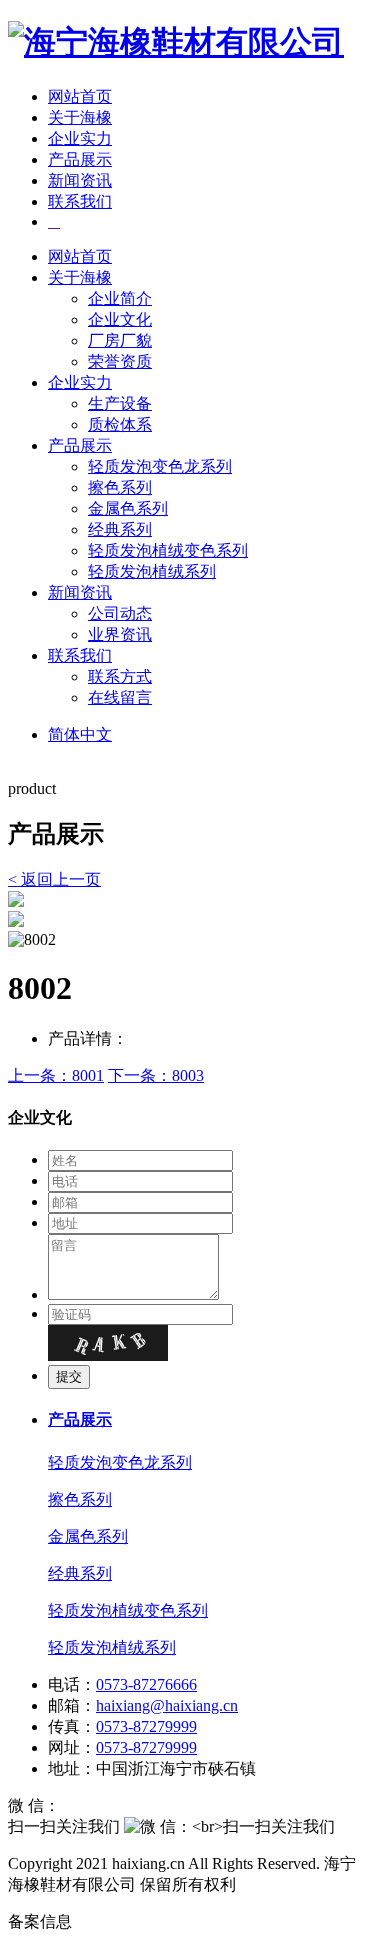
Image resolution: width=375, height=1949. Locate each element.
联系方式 (120, 676)
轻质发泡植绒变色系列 (168, 550)
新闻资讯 (80, 180)
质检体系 (120, 424)
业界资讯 (120, 634)
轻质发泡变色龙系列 (160, 466)
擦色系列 (120, 487)
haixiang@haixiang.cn (167, 1705)
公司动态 (120, 613)
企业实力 (80, 138)
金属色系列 (128, 508)
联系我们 (80, 201)
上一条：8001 (56, 1075)
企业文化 (120, 319)
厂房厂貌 (120, 340)
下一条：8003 (156, 1075)
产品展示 (80, 159)
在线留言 (120, 697)
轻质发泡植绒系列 (152, 571)
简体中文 (80, 734)
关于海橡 (80, 117)
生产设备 (120, 403)
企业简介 (120, 298)
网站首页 (80, 96)
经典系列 (120, 529)
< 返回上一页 (54, 879)
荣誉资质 (120, 361)
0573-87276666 (146, 1684)
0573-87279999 (146, 1726)
